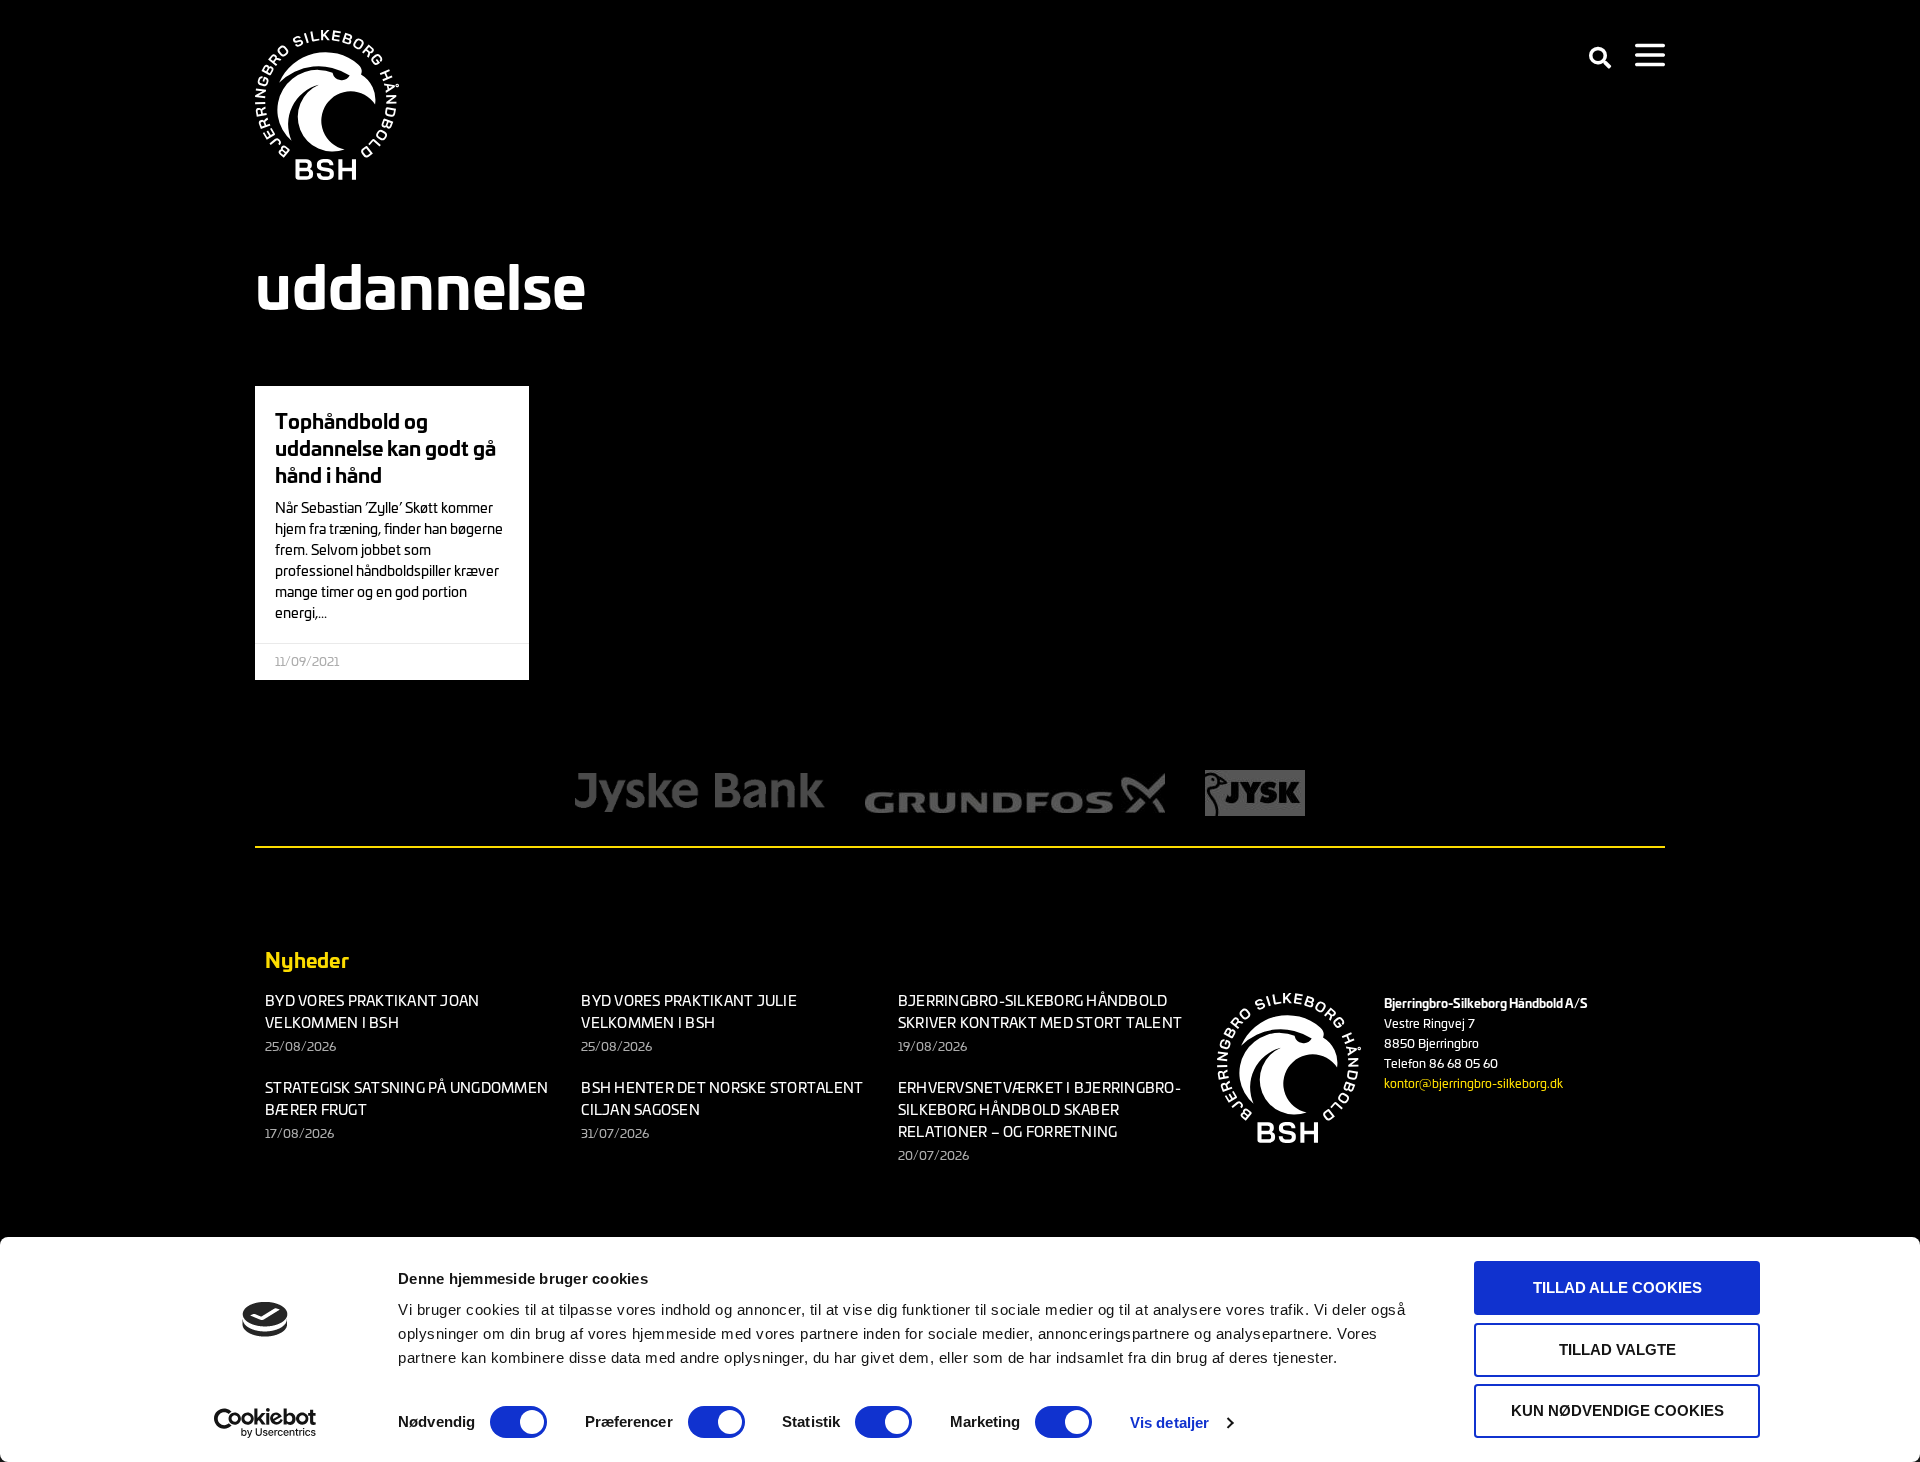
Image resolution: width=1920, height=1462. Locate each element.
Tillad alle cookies (1617, 1287)
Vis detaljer (1169, 1422)
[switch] (716, 1422)
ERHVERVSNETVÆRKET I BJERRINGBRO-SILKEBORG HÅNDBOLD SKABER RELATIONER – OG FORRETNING (1039, 1109)
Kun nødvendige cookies (1617, 1410)
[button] (1600, 58)
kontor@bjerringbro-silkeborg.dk (1473, 1083)
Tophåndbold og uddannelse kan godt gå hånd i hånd (385, 446)
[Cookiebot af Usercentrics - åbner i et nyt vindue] (265, 1423)
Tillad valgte (1617, 1349)
